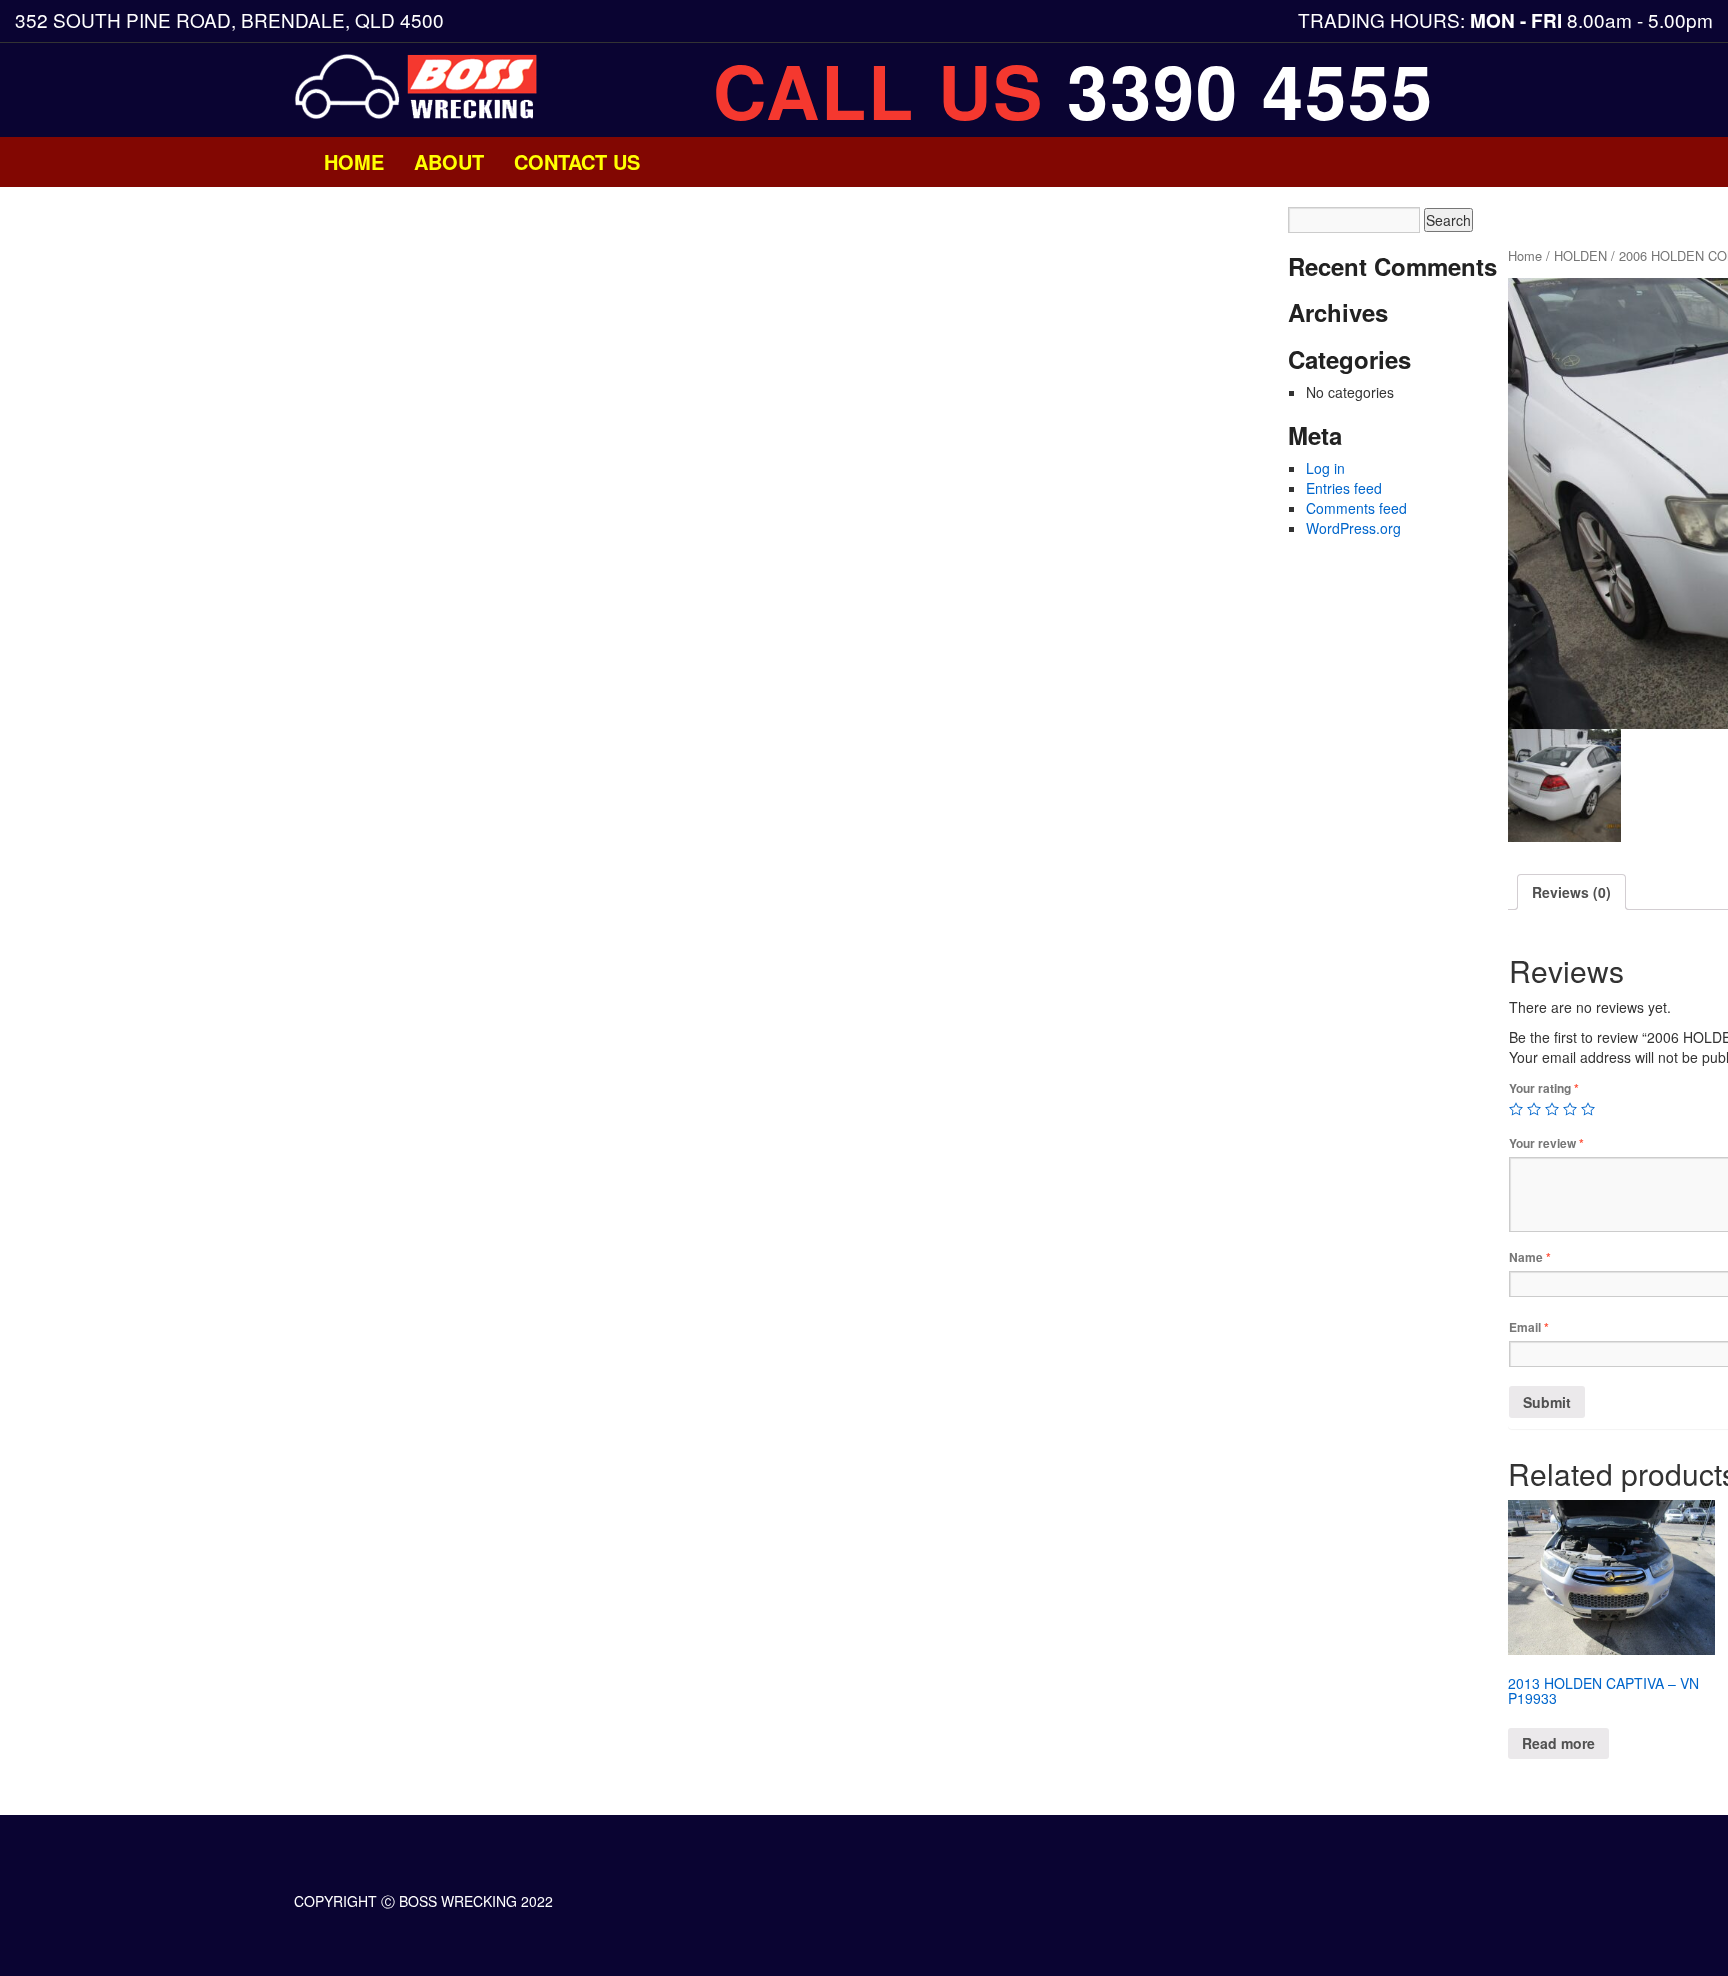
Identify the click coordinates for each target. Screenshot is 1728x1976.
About (449, 161)
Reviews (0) (1571, 892)
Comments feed (1356, 508)
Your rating (1544, 1088)
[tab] (1571, 892)
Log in (1325, 468)
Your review (1546, 1143)
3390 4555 (1250, 90)
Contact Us (577, 161)
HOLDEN (1580, 255)
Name (1530, 1257)
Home (354, 161)
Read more (1558, 1743)
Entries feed (1344, 488)
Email (1529, 1327)
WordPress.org (1353, 528)
